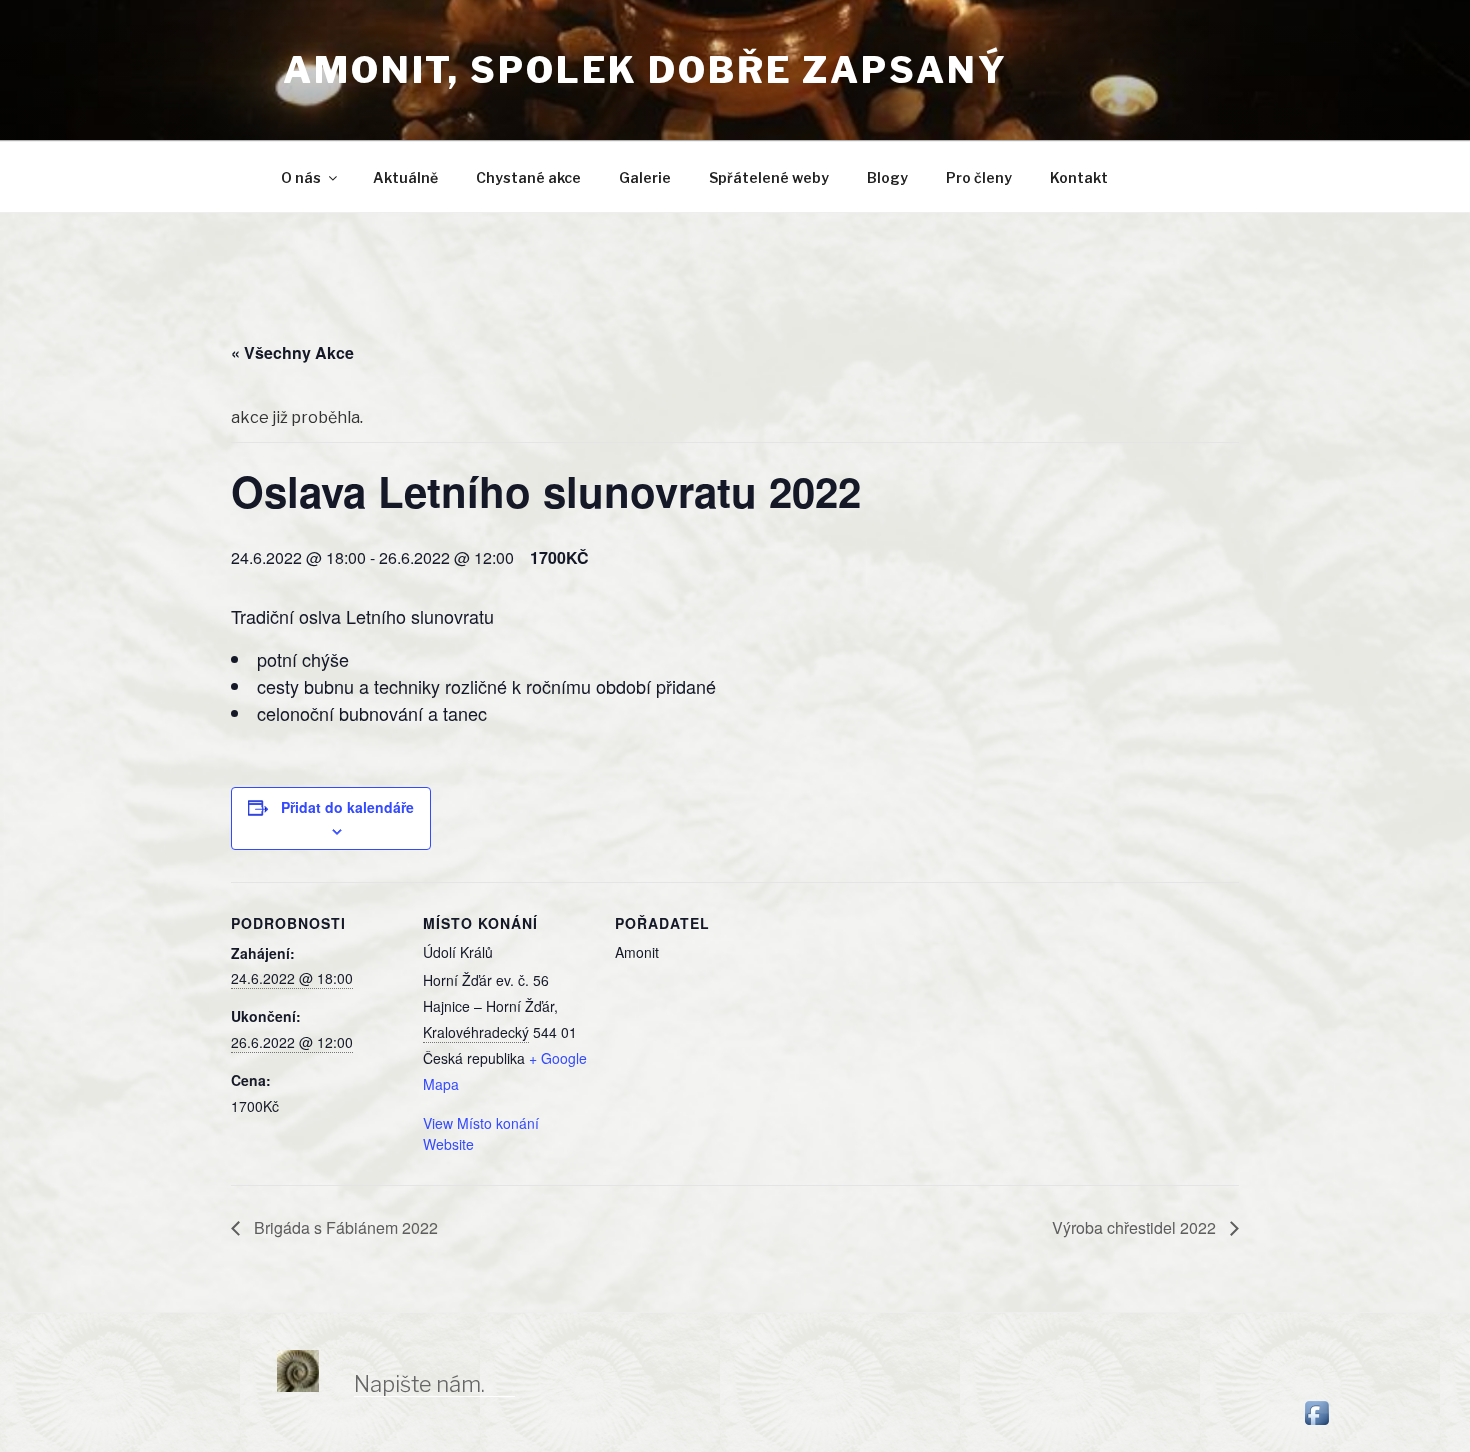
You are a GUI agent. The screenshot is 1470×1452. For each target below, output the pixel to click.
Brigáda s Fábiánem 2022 (344, 1227)
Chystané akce (528, 177)
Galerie (645, 177)
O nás (301, 177)
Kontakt (1079, 177)
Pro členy (979, 177)
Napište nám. (419, 1384)
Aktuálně (405, 177)
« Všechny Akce (292, 352)
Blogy (887, 177)
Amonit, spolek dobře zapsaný (645, 70)
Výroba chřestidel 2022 (1136, 1227)
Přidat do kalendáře (347, 807)
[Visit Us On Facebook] (1316, 1423)
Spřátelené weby (769, 177)
